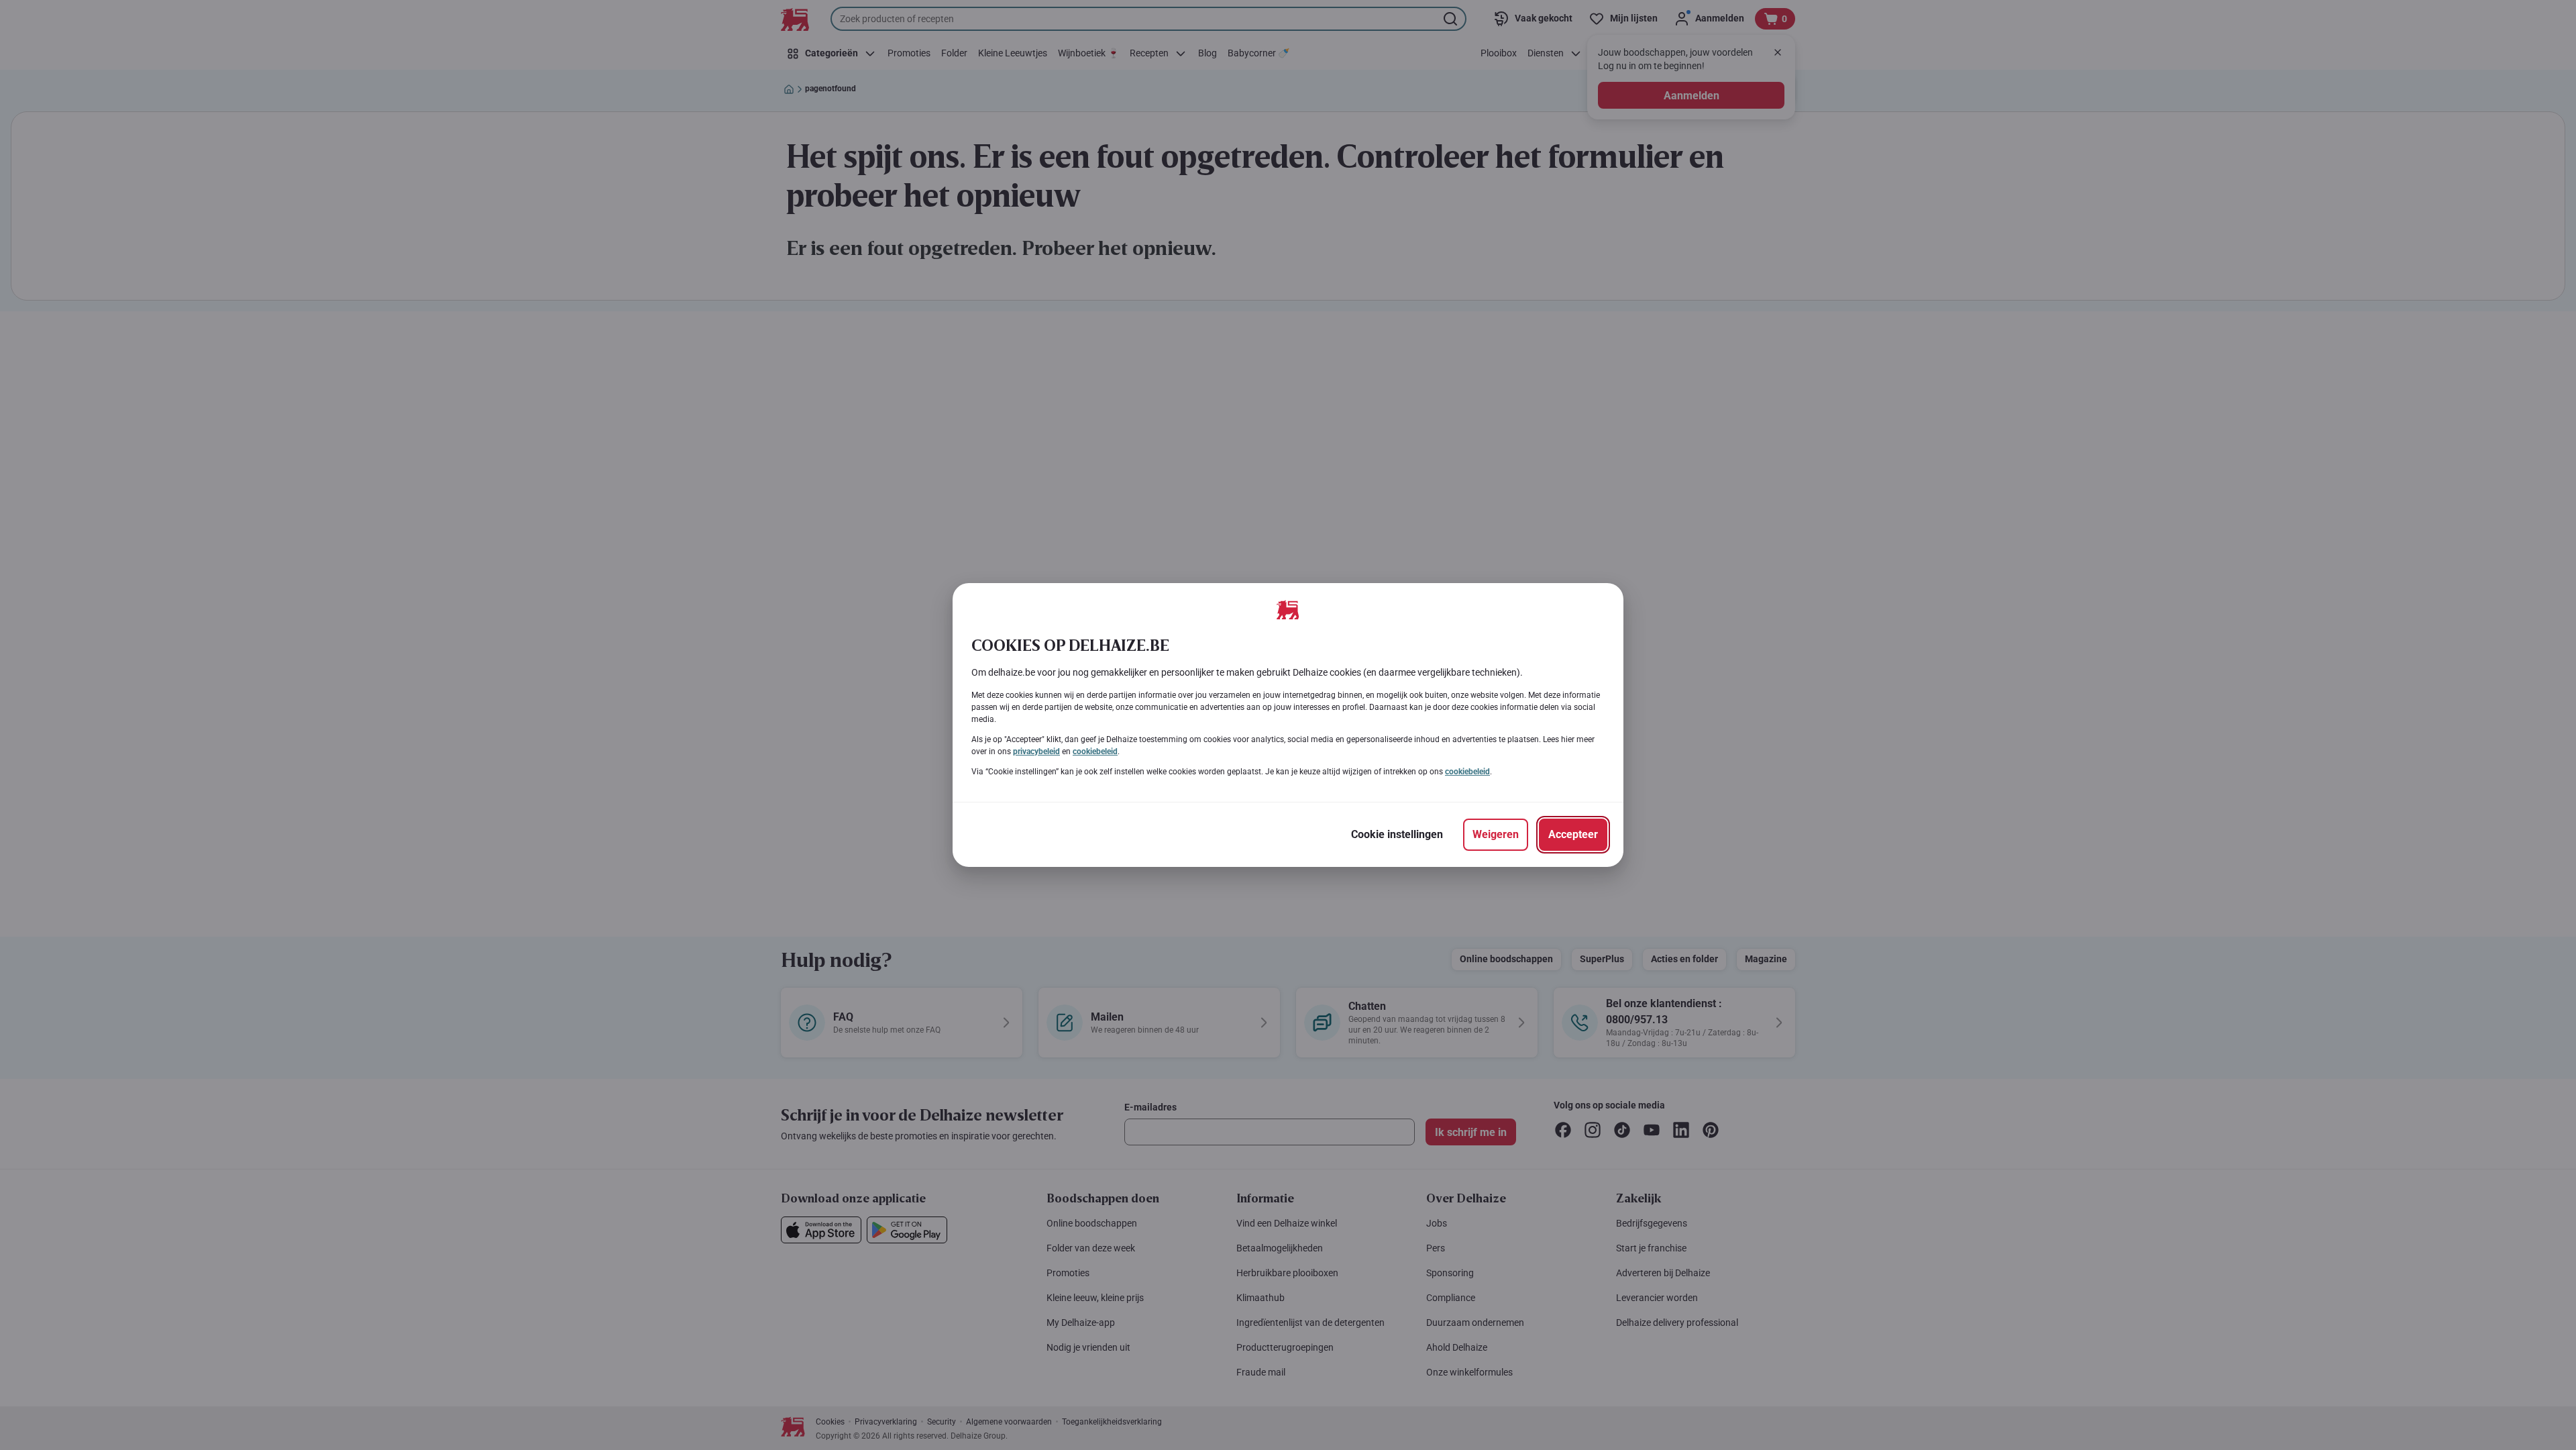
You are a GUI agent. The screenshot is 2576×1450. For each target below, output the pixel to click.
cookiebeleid (1095, 752)
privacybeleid (1036, 752)
